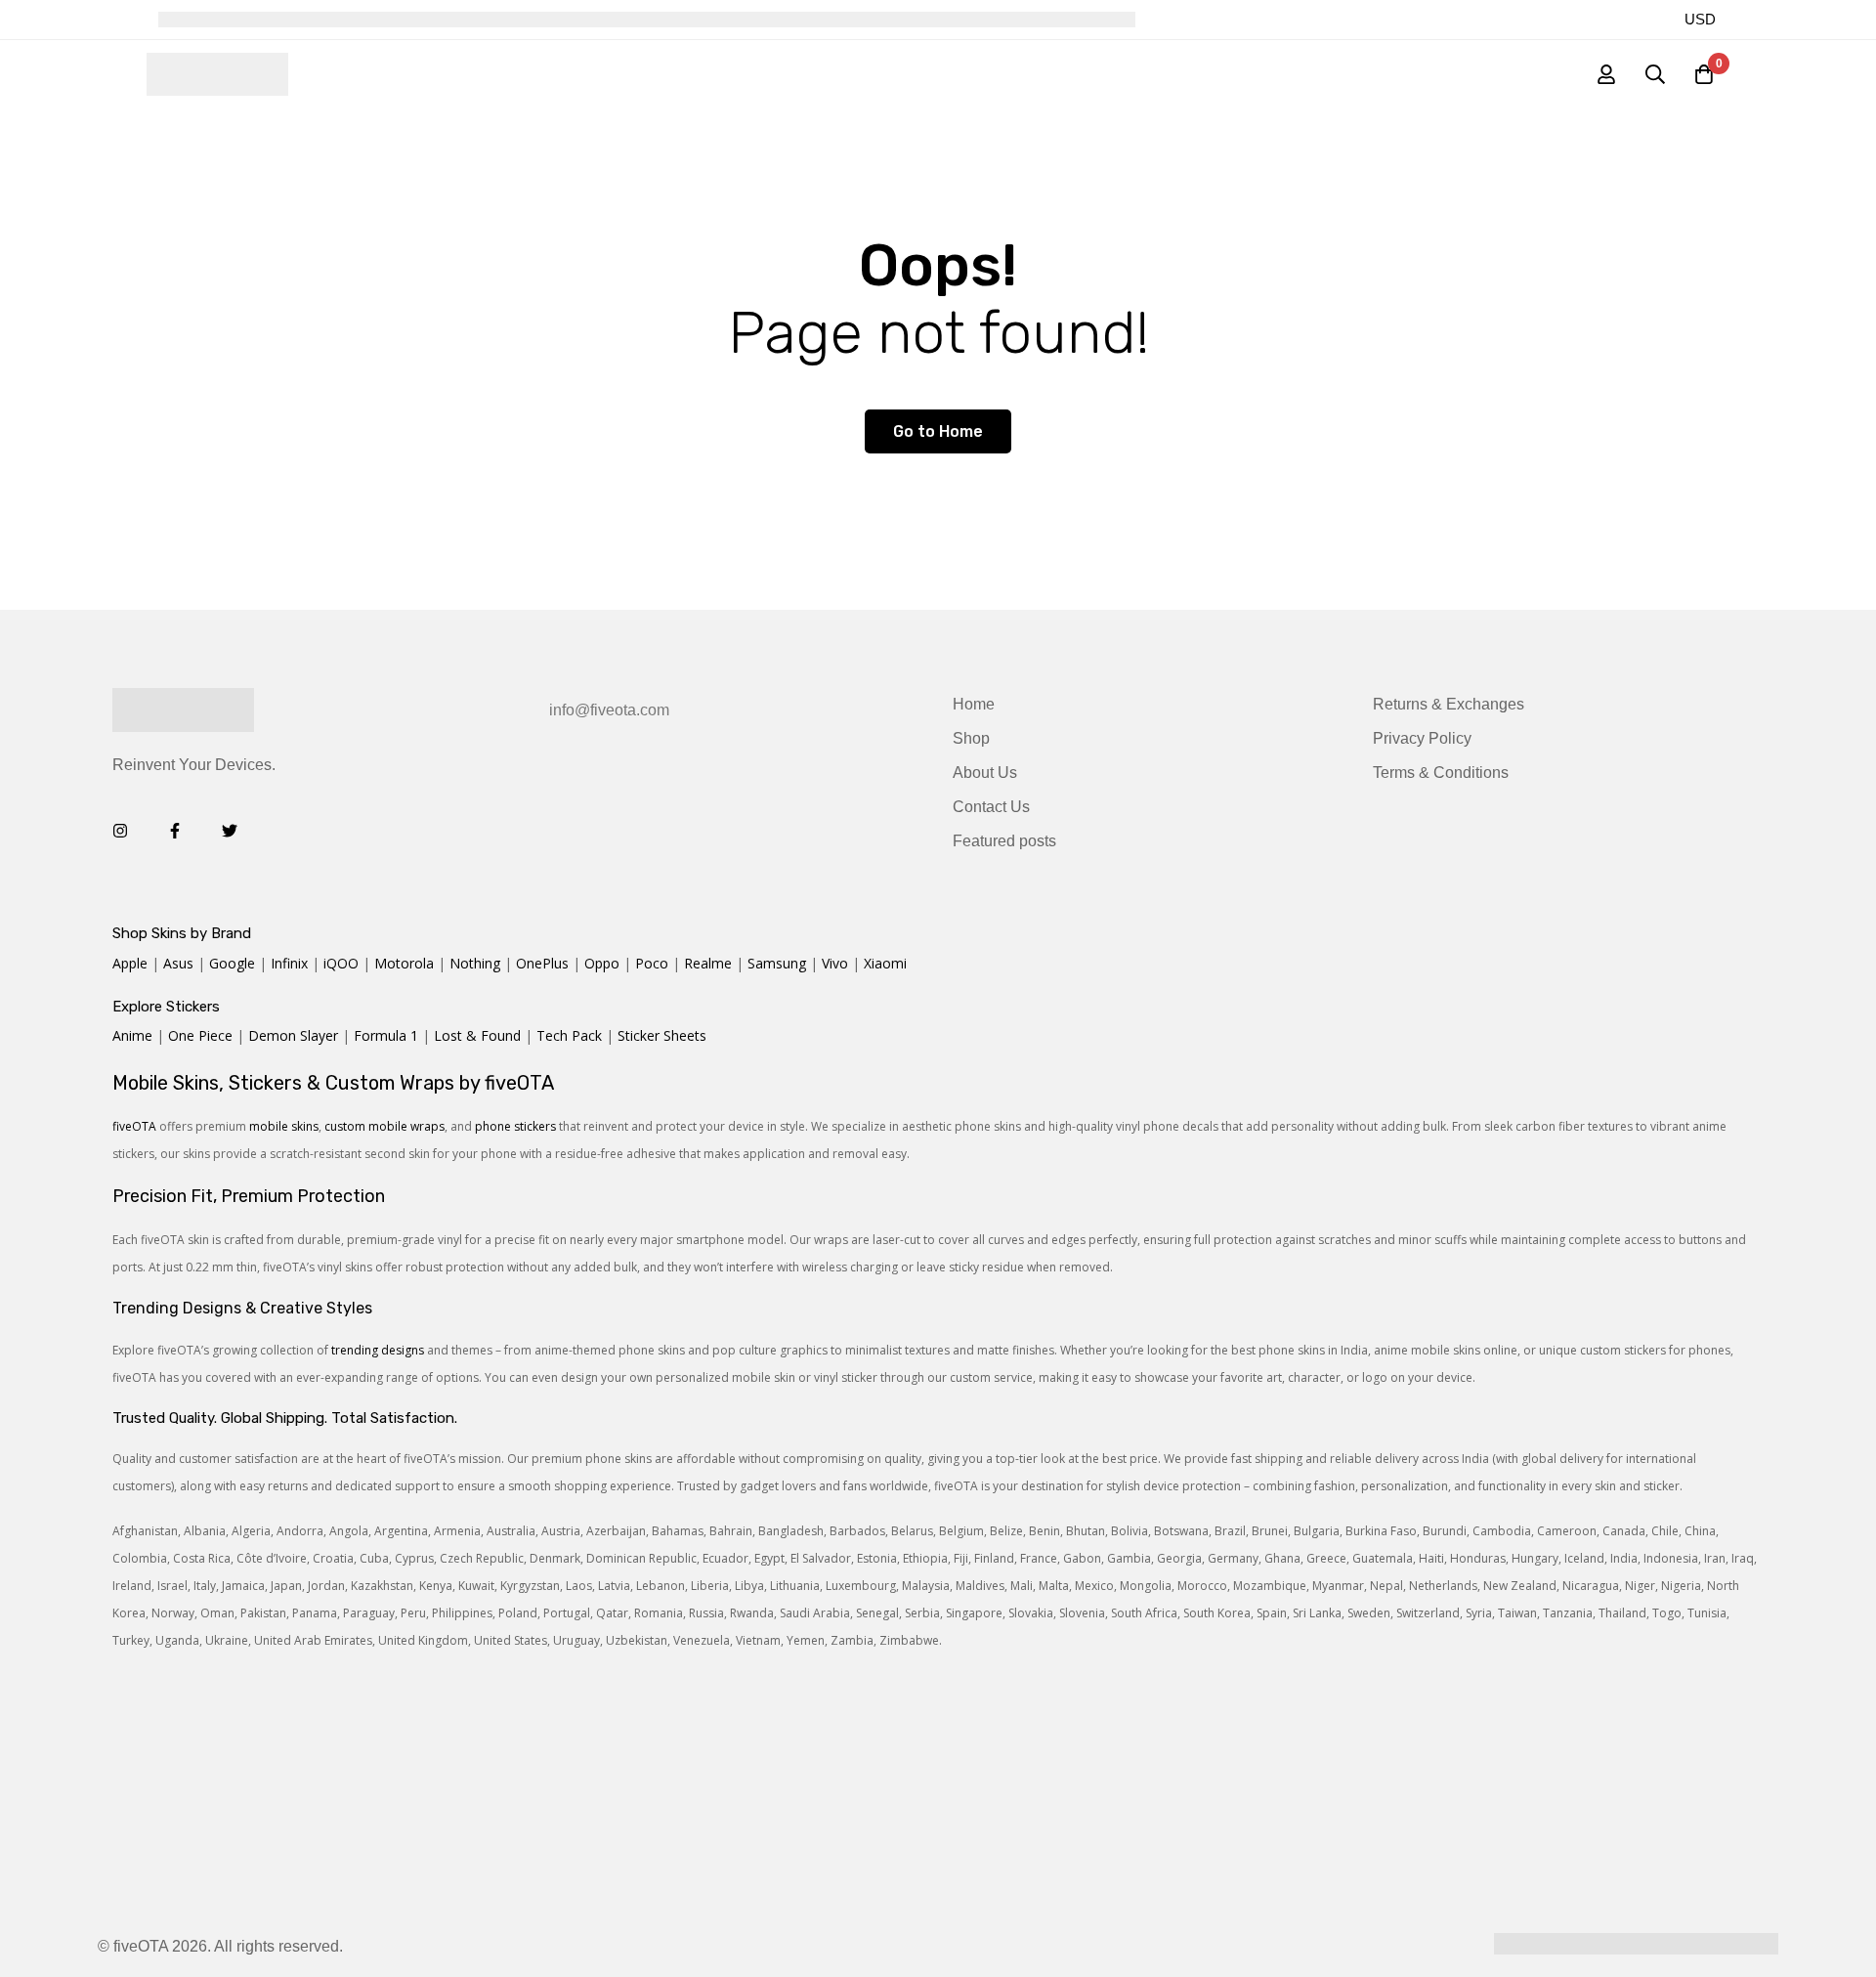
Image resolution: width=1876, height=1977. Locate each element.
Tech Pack (569, 1035)
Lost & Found (477, 1035)
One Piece (200, 1035)
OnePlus (542, 963)
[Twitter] (230, 831)
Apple (130, 963)
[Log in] (1606, 74)
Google (232, 963)
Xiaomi (885, 963)
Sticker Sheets (662, 1035)
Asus (178, 963)
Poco (652, 963)
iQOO (341, 963)
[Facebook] (175, 831)
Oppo (602, 963)
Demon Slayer (293, 1035)
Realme (708, 963)
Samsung (777, 963)
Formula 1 (386, 1035)
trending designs (378, 1350)
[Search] (1655, 74)
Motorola (404, 963)
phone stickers (515, 1126)
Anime (132, 1035)
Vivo (835, 963)
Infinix (289, 963)
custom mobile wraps (384, 1126)
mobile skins (284, 1126)
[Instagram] (120, 831)
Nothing (475, 963)
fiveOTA (134, 1126)
